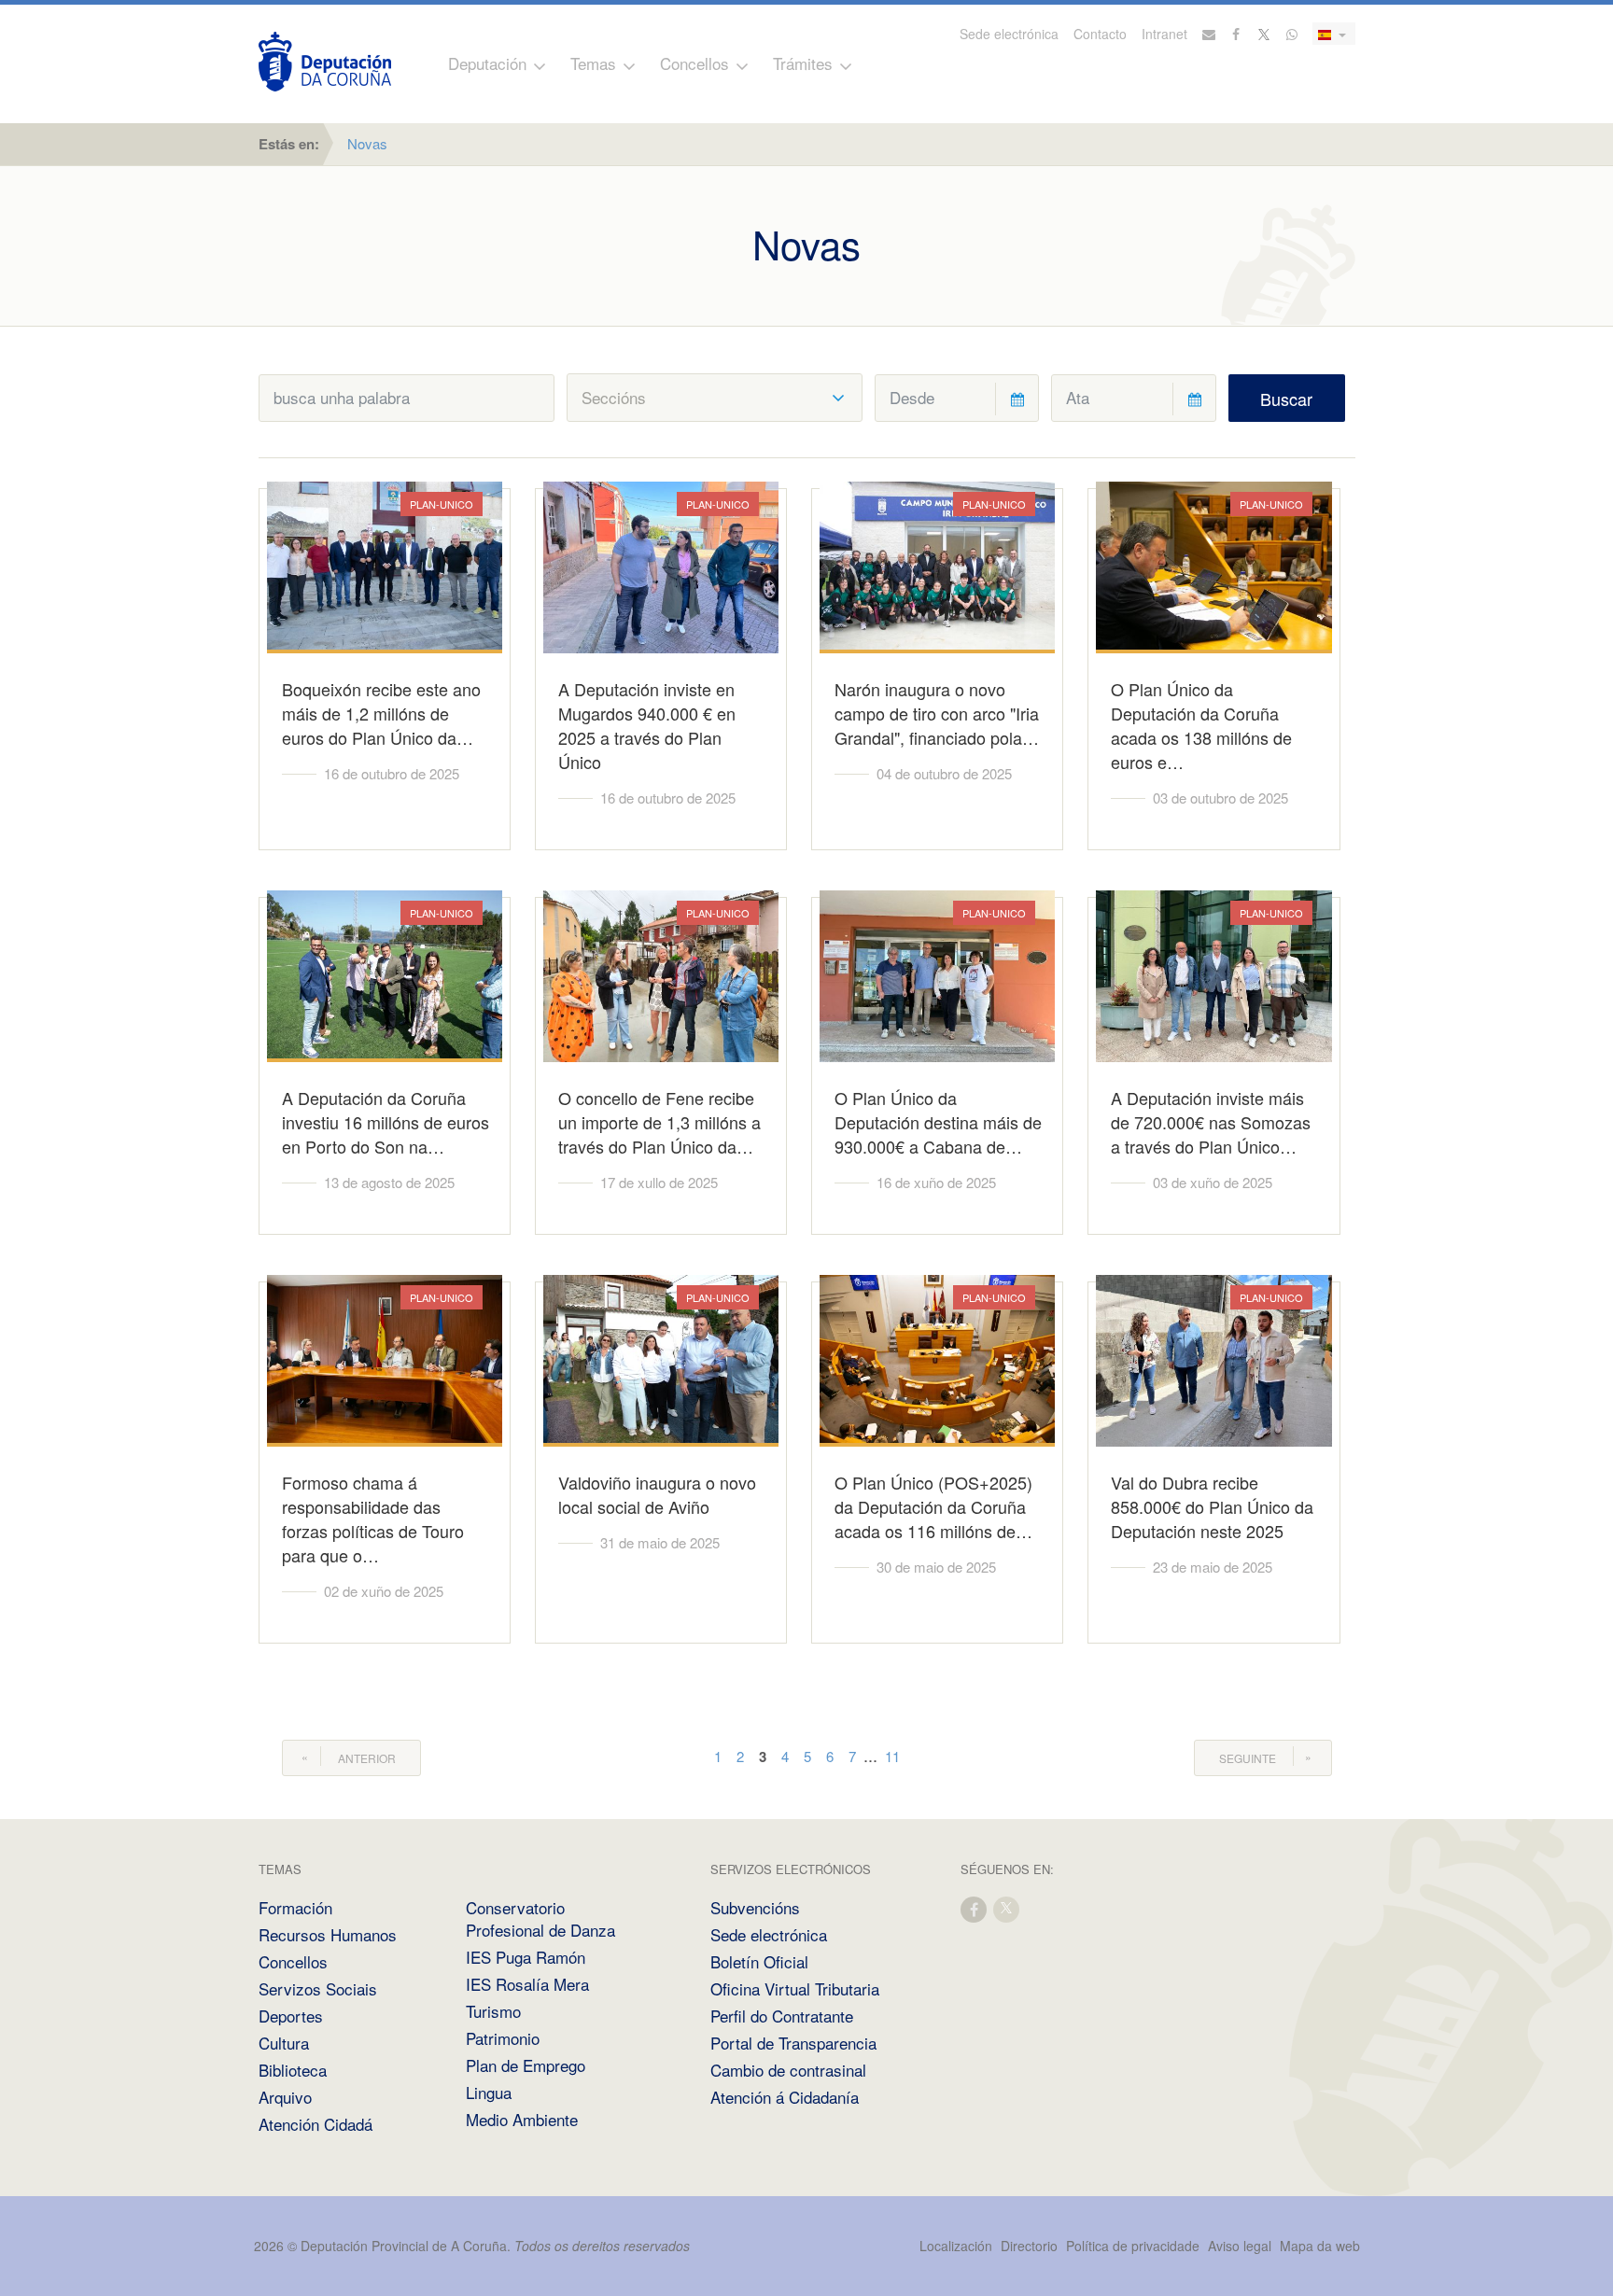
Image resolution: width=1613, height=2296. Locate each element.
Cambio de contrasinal (788, 2070)
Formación (295, 1907)
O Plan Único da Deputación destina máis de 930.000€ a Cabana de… (938, 1122)
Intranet (1164, 34)
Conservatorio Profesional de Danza (540, 1918)
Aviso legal (1240, 2246)
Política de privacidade (1135, 2246)
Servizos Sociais (318, 1988)
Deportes (291, 2016)
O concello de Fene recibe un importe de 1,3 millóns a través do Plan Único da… (659, 1122)
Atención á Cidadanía (785, 2097)
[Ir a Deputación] (325, 62)
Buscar (1286, 399)
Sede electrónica (1009, 34)
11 (892, 1756)
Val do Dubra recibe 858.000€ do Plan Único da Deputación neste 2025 (1212, 1506)
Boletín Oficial (759, 1961)
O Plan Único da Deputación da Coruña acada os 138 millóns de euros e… (1201, 725)
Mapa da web (1320, 2246)
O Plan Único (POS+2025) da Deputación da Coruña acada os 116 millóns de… (933, 1506)
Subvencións (755, 1907)
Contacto (1100, 34)
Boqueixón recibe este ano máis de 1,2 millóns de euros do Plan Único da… (381, 713)
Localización (956, 2246)
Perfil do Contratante (782, 2016)
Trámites (803, 63)
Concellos (694, 63)
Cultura (284, 2043)
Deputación (487, 63)
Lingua (489, 2092)
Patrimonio (503, 2038)
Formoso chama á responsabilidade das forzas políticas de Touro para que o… (373, 1519)
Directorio (1029, 2246)
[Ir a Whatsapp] (1292, 34)
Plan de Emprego (526, 2065)
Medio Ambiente (522, 2119)
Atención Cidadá (316, 2124)
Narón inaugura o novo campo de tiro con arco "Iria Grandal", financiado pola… (937, 713)
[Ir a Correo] (1209, 34)
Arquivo (285, 2097)
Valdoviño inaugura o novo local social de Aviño (657, 1494)
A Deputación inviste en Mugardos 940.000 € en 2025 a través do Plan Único (647, 725)
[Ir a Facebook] (1237, 34)
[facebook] (975, 1908)
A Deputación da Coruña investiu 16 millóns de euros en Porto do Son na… (386, 1122)
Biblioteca (293, 2070)
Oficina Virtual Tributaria (795, 1988)
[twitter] (1007, 1908)
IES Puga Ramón (526, 1957)
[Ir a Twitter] (1265, 34)
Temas (593, 63)
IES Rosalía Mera (527, 1984)
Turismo (493, 2011)
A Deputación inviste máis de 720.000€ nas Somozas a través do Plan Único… (1211, 1122)
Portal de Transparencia (793, 2043)
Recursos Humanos (328, 1934)
